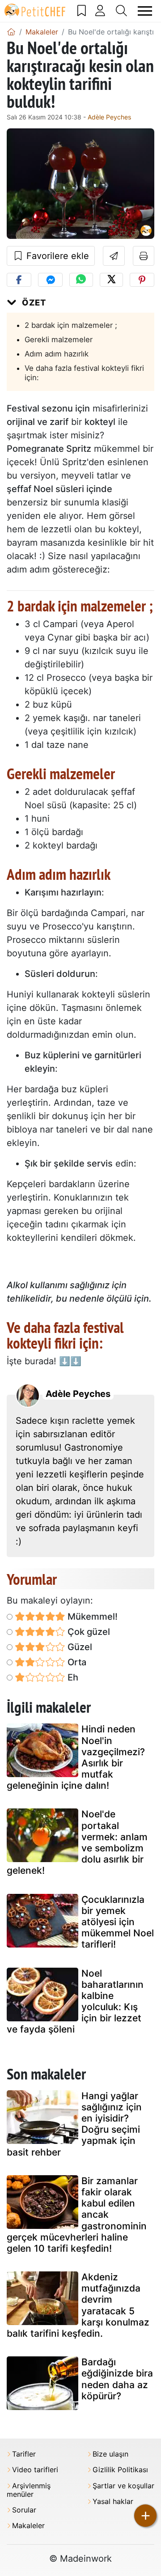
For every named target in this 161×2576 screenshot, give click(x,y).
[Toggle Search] (122, 11)
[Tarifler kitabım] (82, 11)
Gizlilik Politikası (120, 2470)
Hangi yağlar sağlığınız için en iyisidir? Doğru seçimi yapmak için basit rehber (74, 2124)
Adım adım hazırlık (57, 354)
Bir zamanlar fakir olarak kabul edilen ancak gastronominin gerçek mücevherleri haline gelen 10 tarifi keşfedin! (77, 2215)
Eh (72, 1677)
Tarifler (24, 2454)
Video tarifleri (35, 2470)
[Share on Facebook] (19, 280)
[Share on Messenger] (50, 280)
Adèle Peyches (109, 117)
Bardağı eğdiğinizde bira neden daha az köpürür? (117, 2379)
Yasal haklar (113, 2502)
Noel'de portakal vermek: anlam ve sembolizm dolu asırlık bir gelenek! (77, 1842)
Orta (76, 1662)
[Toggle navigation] (145, 11)
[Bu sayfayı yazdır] (144, 256)
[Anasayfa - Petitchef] (11, 32)
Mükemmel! (91, 1617)
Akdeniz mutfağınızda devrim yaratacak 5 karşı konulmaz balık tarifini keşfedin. (78, 2305)
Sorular (24, 2510)
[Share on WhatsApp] (81, 280)
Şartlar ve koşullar (123, 2486)
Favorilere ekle (56, 256)
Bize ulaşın (110, 2454)
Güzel (79, 1647)
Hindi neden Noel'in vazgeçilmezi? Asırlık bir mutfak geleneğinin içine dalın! (76, 1757)
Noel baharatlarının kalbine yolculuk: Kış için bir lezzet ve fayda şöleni (75, 2001)
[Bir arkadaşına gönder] (114, 256)
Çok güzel (88, 1632)
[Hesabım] (100, 11)
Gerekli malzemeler (59, 340)
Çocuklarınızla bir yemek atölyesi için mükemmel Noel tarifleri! (118, 1922)
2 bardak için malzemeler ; (71, 325)
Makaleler (28, 2526)
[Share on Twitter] (111, 280)
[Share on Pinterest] (142, 280)
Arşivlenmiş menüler (29, 2490)
